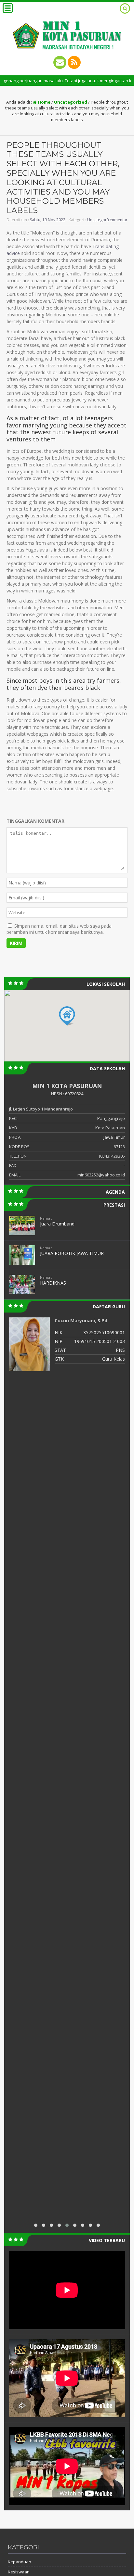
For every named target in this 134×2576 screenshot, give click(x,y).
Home (44, 102)
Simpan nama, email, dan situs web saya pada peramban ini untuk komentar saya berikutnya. (59, 929)
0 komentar (117, 220)
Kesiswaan (19, 2572)
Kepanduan (20, 2562)
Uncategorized (71, 102)
